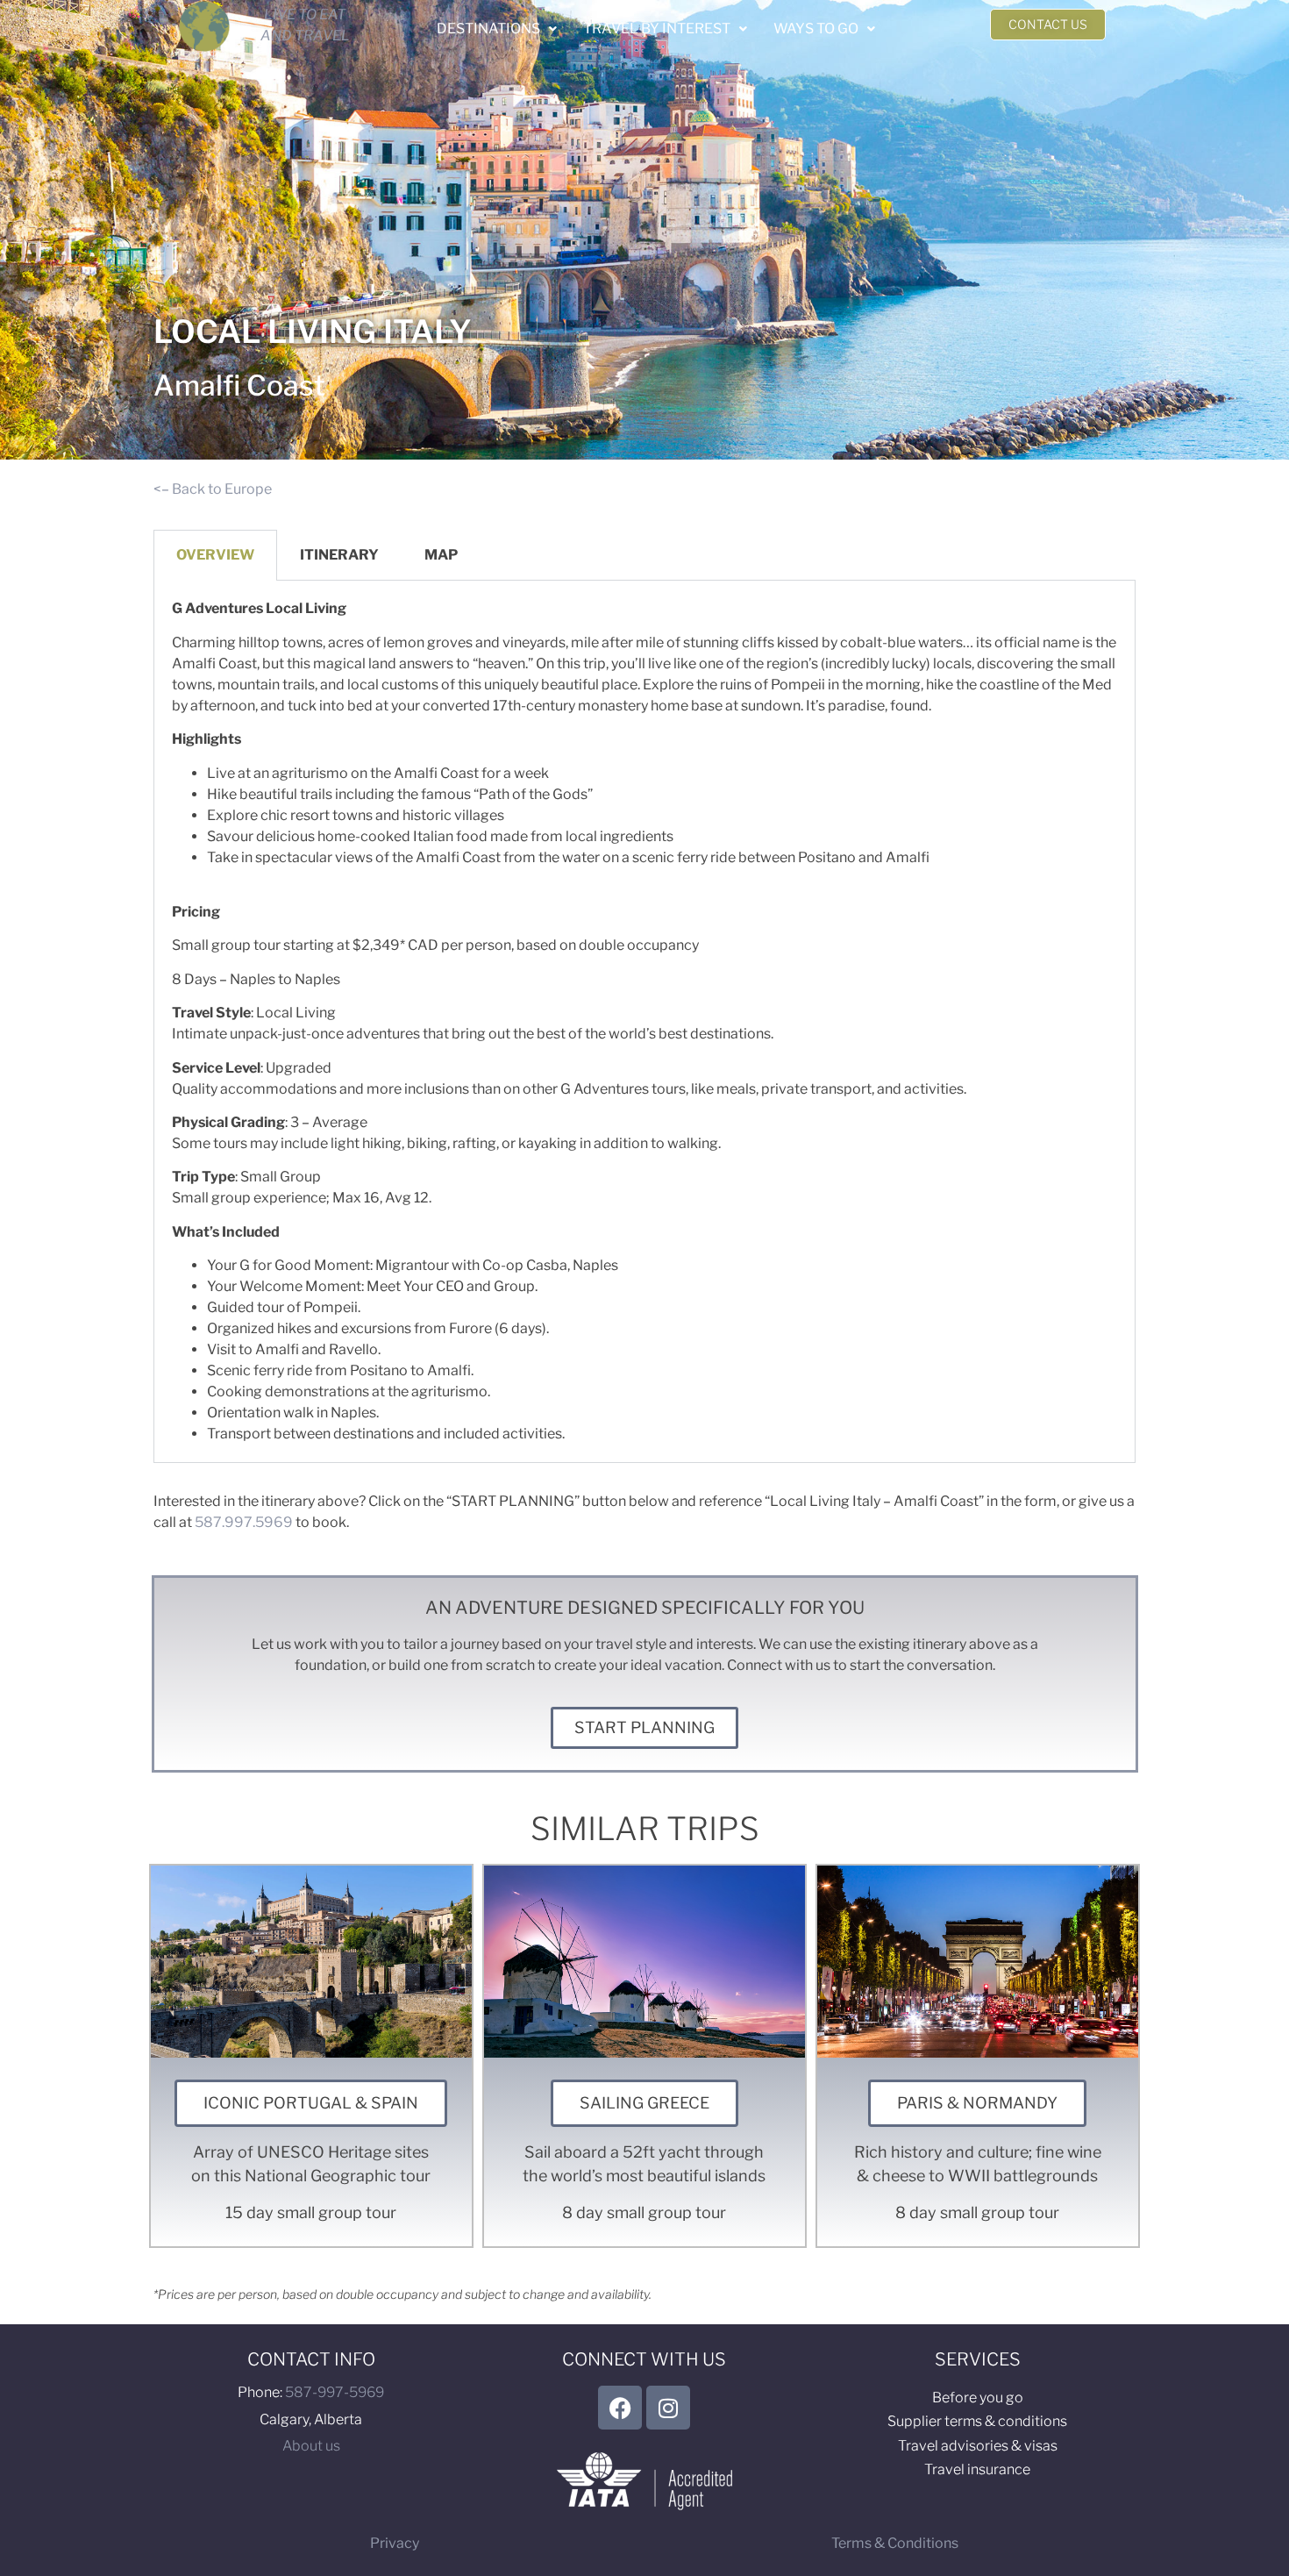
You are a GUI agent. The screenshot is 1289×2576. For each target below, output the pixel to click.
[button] (497, 29)
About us (311, 2446)
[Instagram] (668, 2408)
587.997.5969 (244, 1522)
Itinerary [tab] (339, 555)
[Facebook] (620, 2408)
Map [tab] (441, 555)
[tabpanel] (644, 1022)
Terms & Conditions (895, 2543)
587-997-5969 (335, 2392)
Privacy (395, 2543)
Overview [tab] (215, 555)
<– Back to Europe (213, 489)
